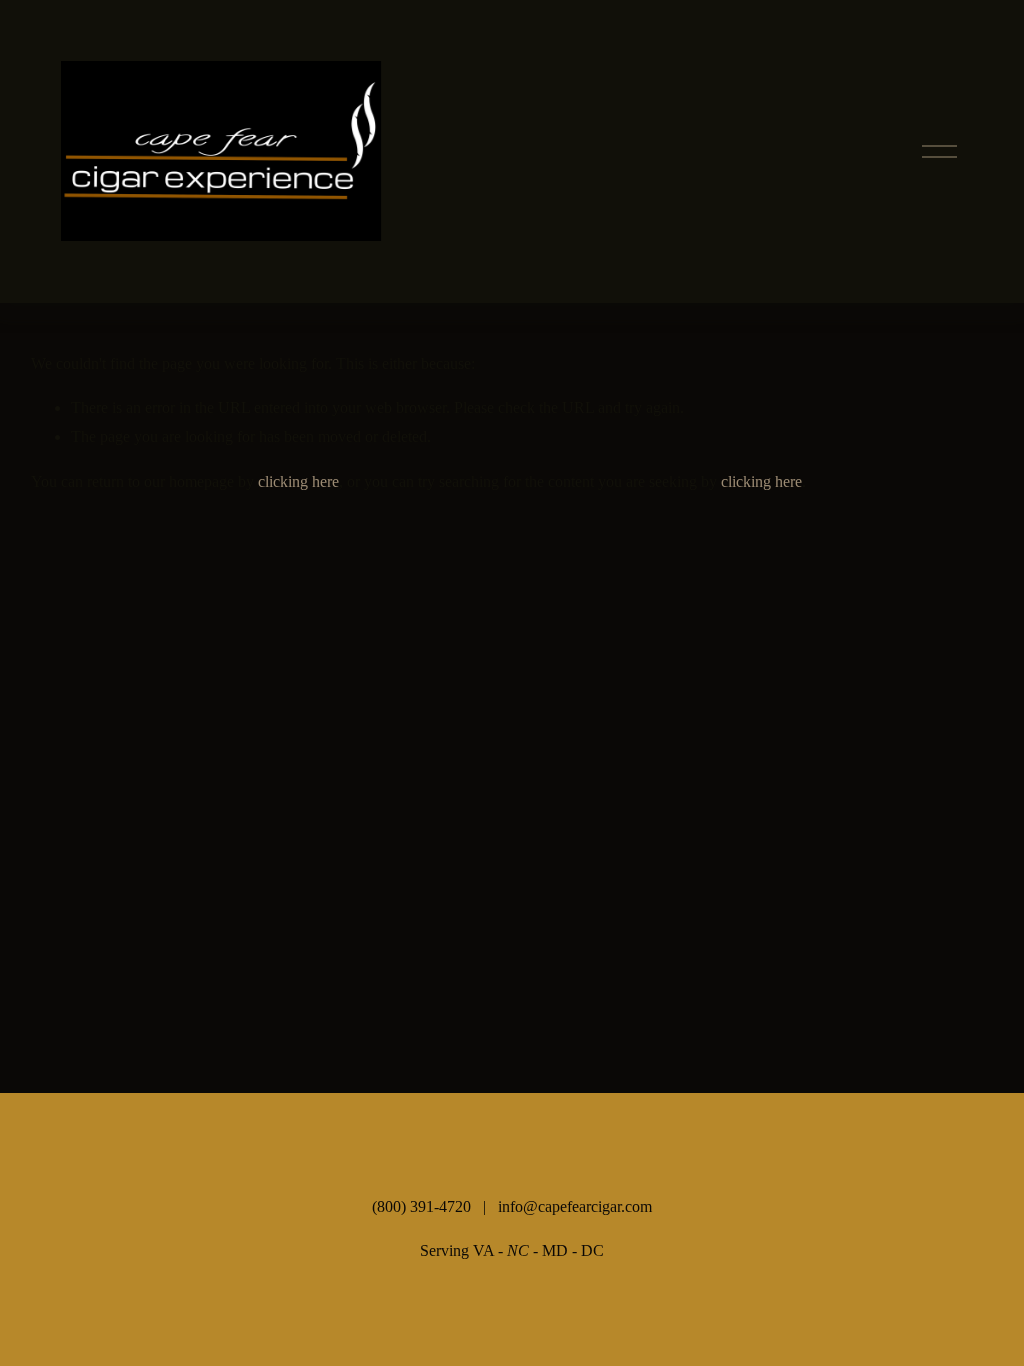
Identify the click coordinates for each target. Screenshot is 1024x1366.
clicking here (298, 481)
